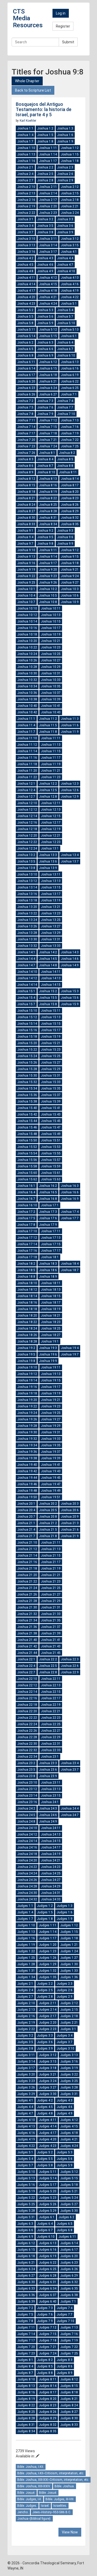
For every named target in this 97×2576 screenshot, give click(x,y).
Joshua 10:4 (26, 595)
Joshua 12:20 (27, 835)
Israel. (45, 2506)
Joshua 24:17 (51, 1847)
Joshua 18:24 (27, 1328)
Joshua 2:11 (48, 187)
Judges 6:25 (48, 2269)
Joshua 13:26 (27, 926)
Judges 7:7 (65, 2314)
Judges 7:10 (65, 2321)
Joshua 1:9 (65, 141)
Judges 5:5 (45, 2159)
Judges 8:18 (69, 2392)
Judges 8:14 (48, 2386)
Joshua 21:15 (51, 1556)
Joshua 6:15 (48, 368)
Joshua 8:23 (70, 498)
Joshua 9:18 (70, 563)
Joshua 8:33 (26, 524)
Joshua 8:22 (48, 498)
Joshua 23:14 (27, 1796)
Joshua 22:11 (51, 1679)
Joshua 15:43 (51, 1114)
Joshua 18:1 (50, 1257)
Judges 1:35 (48, 1977)
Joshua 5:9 (45, 323)
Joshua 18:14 (27, 1296)
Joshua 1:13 (26, 154)
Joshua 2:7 (25, 180)
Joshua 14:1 (26, 952)
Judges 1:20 (48, 1945)
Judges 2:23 (48, 2029)
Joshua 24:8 (26, 1821)
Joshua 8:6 (25, 466)
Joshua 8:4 (45, 459)
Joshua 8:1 (47, 453)
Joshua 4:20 (26, 297)
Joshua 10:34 (27, 686)
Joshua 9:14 (48, 557)
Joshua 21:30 (27, 1607)
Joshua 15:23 (51, 1050)
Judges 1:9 (65, 1919)
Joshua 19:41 (51, 1465)
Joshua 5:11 (26, 330)
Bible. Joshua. (65, 2486)
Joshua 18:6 (48, 1270)
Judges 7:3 (45, 2308)
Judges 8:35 (48, 2431)
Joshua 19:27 (51, 1419)
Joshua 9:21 (70, 570)
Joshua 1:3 (65, 128)
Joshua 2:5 (45, 174)
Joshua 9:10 (26, 550)
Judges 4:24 (69, 2146)
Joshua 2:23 (48, 213)
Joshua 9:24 (70, 576)
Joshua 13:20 (27, 907)
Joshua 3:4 (25, 226)
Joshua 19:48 (27, 1491)
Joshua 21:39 (51, 1633)
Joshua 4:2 (25, 258)
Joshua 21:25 (51, 1588)
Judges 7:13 (69, 2327)
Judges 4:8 (45, 2113)
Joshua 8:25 (48, 505)
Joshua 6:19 (70, 375)
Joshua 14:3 (70, 952)
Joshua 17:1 (50, 1205)
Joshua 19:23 (51, 1406)
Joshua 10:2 (48, 589)
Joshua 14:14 (27, 985)
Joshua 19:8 (26, 1361)
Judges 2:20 (48, 2023)
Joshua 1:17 (48, 161)
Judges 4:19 (26, 2139)
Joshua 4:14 (26, 284)
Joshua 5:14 (26, 336)
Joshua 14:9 (70, 965)
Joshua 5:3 (45, 310)
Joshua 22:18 (27, 1705)
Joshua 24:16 (27, 1847)
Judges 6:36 (26, 2295)
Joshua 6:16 (70, 368)
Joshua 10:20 (27, 641)
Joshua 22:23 (51, 1718)
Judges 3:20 (26, 2074)
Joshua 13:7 (70, 861)
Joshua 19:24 (27, 1413)
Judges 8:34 (26, 2431)
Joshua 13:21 (51, 907)
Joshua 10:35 (51, 686)
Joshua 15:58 (27, 1166)
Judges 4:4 (25, 2107)
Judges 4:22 (26, 2146)
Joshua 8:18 (26, 492)
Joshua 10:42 (27, 712)
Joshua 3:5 (45, 226)
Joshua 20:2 (48, 1504)
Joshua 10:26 (27, 660)
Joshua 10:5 (48, 595)
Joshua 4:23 (26, 304)
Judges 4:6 (65, 2107)
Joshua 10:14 (27, 621)
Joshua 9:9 (65, 544)
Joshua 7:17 (26, 433)
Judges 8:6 (65, 2366)
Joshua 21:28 (27, 1601)
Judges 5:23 (48, 2198)
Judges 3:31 (69, 2094)
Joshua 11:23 (51, 777)
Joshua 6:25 (70, 388)
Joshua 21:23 (51, 1581)
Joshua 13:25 (51, 920)
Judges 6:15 (26, 2250)
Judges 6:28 (48, 2276)
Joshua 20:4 (26, 1510)
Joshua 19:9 (48, 1361)
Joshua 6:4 (65, 342)
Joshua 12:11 (51, 803)
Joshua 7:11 (26, 420)
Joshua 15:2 (48, 991)
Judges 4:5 (45, 2107)
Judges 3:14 (26, 2061)
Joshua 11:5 (48, 725)
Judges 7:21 (48, 2347)
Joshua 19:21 (51, 1400)
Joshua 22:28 (27, 1737)
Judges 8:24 (69, 2405)
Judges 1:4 (25, 1912)
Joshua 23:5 (26, 1770)
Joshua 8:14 (70, 479)
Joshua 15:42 (27, 1114)
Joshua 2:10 (26, 187)
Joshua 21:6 (70, 1530)
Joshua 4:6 (45, 265)
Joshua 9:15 (70, 557)
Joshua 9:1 (25, 531)
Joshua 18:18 (27, 1309)
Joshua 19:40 (27, 1465)
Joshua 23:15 (51, 1796)
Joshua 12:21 (51, 835)
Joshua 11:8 (48, 732)
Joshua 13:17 (51, 894)
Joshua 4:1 (69, 252)
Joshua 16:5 (48, 1192)
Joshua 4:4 (65, 258)
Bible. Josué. (26, 2493)
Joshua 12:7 (26, 797)
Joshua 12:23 (51, 842)
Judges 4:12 (69, 2120)
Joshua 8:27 (26, 511)
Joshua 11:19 (51, 764)
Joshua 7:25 (70, 446)
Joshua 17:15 (51, 1244)
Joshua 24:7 (70, 1815)
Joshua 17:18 (27, 1257)
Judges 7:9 (45, 2321)
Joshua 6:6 (45, 349)
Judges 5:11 (48, 2172)
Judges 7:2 (25, 2308)
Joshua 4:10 (66, 271)
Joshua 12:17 (51, 823)
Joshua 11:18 (27, 764)
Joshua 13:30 (27, 939)
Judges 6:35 (69, 2289)
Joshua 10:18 (27, 634)
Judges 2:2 (45, 1984)
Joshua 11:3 (70, 719)
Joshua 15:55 (51, 1153)
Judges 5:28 (26, 2211)
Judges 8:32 (48, 2425)
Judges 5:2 (45, 2152)
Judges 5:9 (65, 2165)
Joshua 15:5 (48, 998)
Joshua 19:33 (51, 1439)
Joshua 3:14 (48, 245)
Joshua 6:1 (69, 336)
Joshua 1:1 (25, 128)
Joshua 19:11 (51, 1367)
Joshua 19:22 (27, 1406)
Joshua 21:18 (27, 1568)
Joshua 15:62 (27, 1179)
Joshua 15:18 (27, 1037)
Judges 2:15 (69, 2010)
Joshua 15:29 (51, 1069)
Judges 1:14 (48, 1932)
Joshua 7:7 (65, 407)
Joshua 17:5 (26, 1218)
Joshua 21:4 (26, 1530)
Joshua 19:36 (27, 1452)
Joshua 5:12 (48, 330)
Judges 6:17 (69, 2250)
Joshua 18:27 (51, 1335)
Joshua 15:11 (51, 1011)
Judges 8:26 (48, 2412)
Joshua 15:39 (51, 1101)
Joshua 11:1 (26, 719)
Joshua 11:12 (27, 745)
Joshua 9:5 (45, 537)
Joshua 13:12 (27, 881)
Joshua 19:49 (51, 1491)
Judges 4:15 (69, 2126)
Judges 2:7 (25, 1997)
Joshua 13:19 (51, 900)
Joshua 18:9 (48, 1277)
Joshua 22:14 (27, 1692)
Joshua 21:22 (27, 1581)
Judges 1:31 (26, 1971)
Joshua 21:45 (51, 1653)
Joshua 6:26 (26, 394)
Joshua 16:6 (70, 1192)
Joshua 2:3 (65, 167)
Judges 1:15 (69, 1932)
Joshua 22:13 (51, 1685)
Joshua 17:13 (51, 1238)
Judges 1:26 (48, 1958)
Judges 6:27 (26, 2276)
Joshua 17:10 (27, 1231)
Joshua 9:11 (48, 550)
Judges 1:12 (69, 1925)
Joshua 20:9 (70, 1517)
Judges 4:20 (48, 2139)
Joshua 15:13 (51, 1017)
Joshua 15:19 (51, 1037)
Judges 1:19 (26, 1945)
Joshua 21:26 (27, 1594)
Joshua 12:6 (70, 790)
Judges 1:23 (48, 1951)
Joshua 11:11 (51, 738)
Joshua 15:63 (51, 1179)
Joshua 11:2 (48, 719)
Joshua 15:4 (26, 998)
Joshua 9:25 (26, 583)
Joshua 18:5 (26, 1270)
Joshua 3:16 (26, 252)
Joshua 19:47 (51, 1484)
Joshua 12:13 (51, 810)
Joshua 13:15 (51, 887)
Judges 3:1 (68, 2029)
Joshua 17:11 (51, 1231)
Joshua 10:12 (27, 615)
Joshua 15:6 (70, 998)
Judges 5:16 (26, 2185)
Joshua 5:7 (65, 317)
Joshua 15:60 (27, 1173)
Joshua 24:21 (51, 1860)
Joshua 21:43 (51, 1646)
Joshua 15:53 (51, 1147)
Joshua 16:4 (26, 1192)
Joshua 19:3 (48, 1348)
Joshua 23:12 (27, 1789)
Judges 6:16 (48, 2250)
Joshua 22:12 (27, 1685)
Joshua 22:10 (27, 1679)
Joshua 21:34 (27, 1620)
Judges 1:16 (26, 1938)
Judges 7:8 (25, 2321)
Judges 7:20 (26, 2347)
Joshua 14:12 (27, 978)
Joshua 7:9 (45, 414)
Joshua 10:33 (51, 680)
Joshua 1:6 (65, 135)
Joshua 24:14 (27, 1841)
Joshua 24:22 (27, 1867)
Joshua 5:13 (70, 330)
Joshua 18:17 (51, 1303)
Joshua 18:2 (26, 1264)
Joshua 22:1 (26, 1659)
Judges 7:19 (69, 2340)
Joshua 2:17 (48, 200)
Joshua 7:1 (69, 394)
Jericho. (23, 2512)
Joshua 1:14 (48, 154)
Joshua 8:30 (26, 518)
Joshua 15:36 (27, 1095)
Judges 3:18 (48, 2068)
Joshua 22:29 (51, 1737)
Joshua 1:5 (45, 135)
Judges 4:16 (26, 2133)
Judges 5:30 (69, 2211)
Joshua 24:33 (51, 1899)
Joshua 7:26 (26, 453)
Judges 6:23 (69, 2263)
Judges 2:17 (48, 2016)
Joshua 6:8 (25, 355)
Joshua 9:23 (48, 576)
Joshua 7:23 (26, 446)
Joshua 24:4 (70, 1808)
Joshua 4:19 (70, 291)
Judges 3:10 (65, 2049)
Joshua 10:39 (51, 699)
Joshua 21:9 (70, 1536)
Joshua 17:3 (48, 1212)
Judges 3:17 (26, 2068)
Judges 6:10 (46, 2237)
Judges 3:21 (48, 2074)
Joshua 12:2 (48, 784)
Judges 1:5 (45, 1912)
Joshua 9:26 (48, 583)
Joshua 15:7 (26, 1004)
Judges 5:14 (48, 2178)
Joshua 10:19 (51, 634)
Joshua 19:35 (51, 1445)
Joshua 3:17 (48, 252)
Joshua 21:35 (51, 1620)
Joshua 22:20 (27, 1711)
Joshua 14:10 (27, 972)
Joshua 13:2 (26, 855)
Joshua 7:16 (70, 427)
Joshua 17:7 (70, 1218)
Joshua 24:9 (48, 1821)
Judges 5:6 (65, 2159)
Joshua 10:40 (27, 706)
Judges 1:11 (48, 1925)
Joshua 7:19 (70, 433)
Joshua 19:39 (51, 1458)
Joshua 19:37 (51, 1452)
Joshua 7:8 (25, 414)
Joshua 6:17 (26, 375)
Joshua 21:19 (51, 1568)
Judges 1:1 (25, 1906)
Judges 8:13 (26, 2386)
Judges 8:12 (69, 2379)
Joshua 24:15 (51, 1841)
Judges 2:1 (25, 1984)
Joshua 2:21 (70, 206)
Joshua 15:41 (51, 1108)
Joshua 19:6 (48, 1354)
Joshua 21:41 (51, 1640)
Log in (61, 13)
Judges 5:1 (25, 2152)
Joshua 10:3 (70, 589)
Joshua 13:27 (51, 926)
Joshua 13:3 (48, 855)
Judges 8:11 (48, 2379)
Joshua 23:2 (26, 1763)
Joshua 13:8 (26, 868)
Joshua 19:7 (70, 1354)
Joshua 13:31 (51, 939)
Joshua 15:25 (51, 1056)
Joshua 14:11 (51, 972)
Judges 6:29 (69, 2276)
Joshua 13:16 (27, 894)
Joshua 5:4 (65, 310)
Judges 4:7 (25, 2113)
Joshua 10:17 (51, 628)
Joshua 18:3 (48, 1264)
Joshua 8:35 (70, 524)
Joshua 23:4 (70, 1763)
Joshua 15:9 (70, 1004)
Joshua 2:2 (45, 167)
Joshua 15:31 (51, 1075)
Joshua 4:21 (48, 297)
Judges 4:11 (48, 2120)
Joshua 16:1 (26, 1186)
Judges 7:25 (69, 2353)
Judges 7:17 (26, 2340)
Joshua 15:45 (51, 1121)
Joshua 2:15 (70, 193)
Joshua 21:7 (26, 1536)
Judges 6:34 (48, 2289)
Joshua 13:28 (27, 933)
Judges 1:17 (48, 1938)
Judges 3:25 (69, 2081)
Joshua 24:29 (51, 1886)
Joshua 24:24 (27, 1873)
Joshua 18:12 (27, 1290)
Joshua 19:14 (27, 1380)
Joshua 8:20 (70, 492)
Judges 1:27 (69, 1958)
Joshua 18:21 (51, 1316)
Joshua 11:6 (70, 725)
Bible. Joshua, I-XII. (31, 2467)
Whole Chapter (27, 81)
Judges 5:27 (69, 2204)
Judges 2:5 (45, 1990)
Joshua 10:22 (27, 647)
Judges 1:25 (26, 1958)
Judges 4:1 (25, 2100)
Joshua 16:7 (26, 1199)
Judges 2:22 (26, 2029)
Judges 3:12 (48, 2055)
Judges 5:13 (26, 2178)
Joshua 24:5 (26, 1815)
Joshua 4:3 (45, 258)
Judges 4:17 (48, 2133)
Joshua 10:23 (51, 647)
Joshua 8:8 (65, 466)
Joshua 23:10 (27, 1783)
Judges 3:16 (69, 2061)
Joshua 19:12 (27, 1374)
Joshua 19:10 (27, 1367)
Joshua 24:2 (26, 1808)
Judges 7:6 (45, 2314)
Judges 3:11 (26, 2055)
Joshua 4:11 (26, 278)
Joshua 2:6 (65, 174)
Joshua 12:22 (27, 842)
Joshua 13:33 (51, 946)
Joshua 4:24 (48, 304)
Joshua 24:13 (51, 1834)
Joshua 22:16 (27, 1698)
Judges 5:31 (26, 2217)
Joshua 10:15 (51, 621)
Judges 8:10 (26, 2379)
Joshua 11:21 (51, 771)
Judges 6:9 (25, 2237)
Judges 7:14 (26, 2334)
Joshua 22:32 (27, 1750)
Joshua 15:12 (27, 1017)
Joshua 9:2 (45, 531)
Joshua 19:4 (70, 1348)
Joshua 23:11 (51, 1783)
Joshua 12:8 (48, 797)
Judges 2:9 (65, 1997)
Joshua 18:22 (27, 1322)
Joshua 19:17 (51, 1387)
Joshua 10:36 (27, 693)
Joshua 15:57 (51, 1160)
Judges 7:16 (69, 2334)
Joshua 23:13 (51, 1789)
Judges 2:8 (45, 1997)
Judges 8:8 (45, 2373)
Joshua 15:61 (51, 1173)
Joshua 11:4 (26, 725)
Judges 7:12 (48, 2327)
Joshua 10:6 (70, 595)
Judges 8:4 (25, 2366)
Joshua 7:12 (48, 420)
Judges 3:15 (48, 2061)
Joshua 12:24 (27, 848)
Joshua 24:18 (27, 1854)
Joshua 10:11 (51, 608)
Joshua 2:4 (25, 174)
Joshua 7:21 (48, 440)
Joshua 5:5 (25, 317)
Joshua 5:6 (45, 317)
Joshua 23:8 (26, 1776)
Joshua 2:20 (48, 206)
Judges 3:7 (65, 2042)
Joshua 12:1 (26, 784)
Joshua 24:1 (50, 1802)
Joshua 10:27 (51, 660)
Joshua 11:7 (26, 732)
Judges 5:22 (26, 2198)
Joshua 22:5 (48, 1666)
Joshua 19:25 (51, 1413)
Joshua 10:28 (27, 667)
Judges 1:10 (26, 1925)
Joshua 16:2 (48, 1186)
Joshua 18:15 (51, 1296)
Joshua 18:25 (51, 1328)
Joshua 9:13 (26, 557)
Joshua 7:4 (65, 401)
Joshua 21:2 (48, 1523)
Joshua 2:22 (26, 213)
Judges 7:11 (26, 2327)
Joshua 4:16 (70, 284)
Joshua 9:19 (26, 570)
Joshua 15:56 (27, 1160)
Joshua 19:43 (51, 1471)
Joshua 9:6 (65, 537)
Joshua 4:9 (45, 271)
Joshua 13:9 (48, 868)
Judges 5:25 (26, 2204)
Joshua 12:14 (27, 816)
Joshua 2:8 (45, 180)
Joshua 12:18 (27, 829)
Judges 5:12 (69, 2172)
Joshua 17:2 (26, 1212)
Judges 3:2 (25, 2036)
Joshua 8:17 (70, 485)
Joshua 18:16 (27, 1303)
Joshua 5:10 (66, 323)
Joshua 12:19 (51, 829)
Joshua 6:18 (48, 375)
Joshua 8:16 (48, 485)
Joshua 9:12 (70, 550)
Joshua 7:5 (25, 407)
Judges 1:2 (45, 1906)
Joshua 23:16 (27, 1802)
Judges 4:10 (26, 2120)
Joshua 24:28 (27, 1886)
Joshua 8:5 (65, 459)
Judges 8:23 (48, 2405)
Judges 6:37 (48, 2295)
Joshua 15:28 (27, 1069)
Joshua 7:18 (48, 433)
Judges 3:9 (45, 2049)
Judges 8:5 (45, 2366)
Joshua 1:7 (25, 141)
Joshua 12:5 (48, 790)
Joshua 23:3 (48, 1763)
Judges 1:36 (69, 1977)
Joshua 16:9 (70, 1199)
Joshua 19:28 (27, 1426)
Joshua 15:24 (27, 1056)
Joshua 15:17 (51, 1030)
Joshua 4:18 (48, 291)
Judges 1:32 (48, 1971)
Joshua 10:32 (27, 680)
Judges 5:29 (48, 2211)
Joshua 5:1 (69, 304)
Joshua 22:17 (51, 1698)
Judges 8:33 (69, 2425)
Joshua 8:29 (70, 511)
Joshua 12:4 (26, 790)
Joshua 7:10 (66, 414)
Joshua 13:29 (51, 933)
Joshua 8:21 (26, 498)
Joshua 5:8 (25, 323)
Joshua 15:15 (51, 1024)
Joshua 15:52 (27, 1147)
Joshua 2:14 (48, 193)
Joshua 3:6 (65, 226)
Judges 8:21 (69, 2399)
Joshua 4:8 (25, 271)
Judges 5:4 (25, 2159)
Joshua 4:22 (70, 297)
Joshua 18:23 (51, 1322)
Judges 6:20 (69, 2256)
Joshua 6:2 (25, 342)
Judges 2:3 (65, 1984)
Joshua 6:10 (66, 355)
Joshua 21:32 (27, 1614)
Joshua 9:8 (45, 544)
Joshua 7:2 (25, 401)
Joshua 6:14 (26, 368)
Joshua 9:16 (26, 563)
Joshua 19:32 (27, 1439)
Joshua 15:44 (27, 1121)
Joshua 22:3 (70, 1659)
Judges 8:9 (65, 2373)
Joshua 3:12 (70, 239)
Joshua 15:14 (27, 1024)
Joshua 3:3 (65, 219)
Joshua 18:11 (51, 1283)
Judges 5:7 (25, 2165)
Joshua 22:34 (27, 1757)
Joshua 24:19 (51, 1854)
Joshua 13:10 (27, 874)
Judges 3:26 (26, 2087)
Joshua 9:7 (25, 544)
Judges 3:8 (25, 2049)
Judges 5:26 (48, 2204)
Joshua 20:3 (70, 1504)
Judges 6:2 (66, 2217)
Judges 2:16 (26, 2016)
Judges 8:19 (26, 2399)
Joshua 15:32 (27, 1082)
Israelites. (60, 2506)
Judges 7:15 (48, 2334)
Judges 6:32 (69, 2282)
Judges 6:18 (26, 2256)
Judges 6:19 (48, 2256)
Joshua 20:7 (26, 1517)
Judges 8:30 (69, 2418)
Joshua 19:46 (27, 1484)
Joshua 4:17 (26, 291)
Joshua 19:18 (27, 1393)
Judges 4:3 (65, 2100)
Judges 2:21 (69, 2023)
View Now (70, 2532)
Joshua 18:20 (27, 1316)
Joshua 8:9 (25, 472)
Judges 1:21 (69, 1945)
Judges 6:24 (26, 2269)
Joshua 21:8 (48, 1536)
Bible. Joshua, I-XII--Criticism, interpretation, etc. (51, 2473)
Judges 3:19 (69, 2068)
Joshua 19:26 (27, 1419)
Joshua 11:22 (27, 777)
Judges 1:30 (69, 1964)
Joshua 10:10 (27, 608)
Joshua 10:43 (51, 712)
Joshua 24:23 (51, 1867)
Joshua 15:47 (51, 1127)
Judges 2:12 (69, 2003)
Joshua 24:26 (27, 1880)
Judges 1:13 (26, 1932)
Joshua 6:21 (48, 381)
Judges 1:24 (69, 1951)
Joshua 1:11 (48, 148)
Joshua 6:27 (48, 394)
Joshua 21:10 (27, 1543)
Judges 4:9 (65, 2113)
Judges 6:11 (67, 2237)
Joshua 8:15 (26, 485)
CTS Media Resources (28, 18)
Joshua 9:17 (48, 563)
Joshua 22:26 (27, 1731)
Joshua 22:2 (48, 1659)
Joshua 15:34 (27, 1088)
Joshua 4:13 (70, 278)
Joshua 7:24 (48, 446)
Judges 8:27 (69, 2412)
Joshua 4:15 (48, 284)
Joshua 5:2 (25, 310)
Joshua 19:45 (51, 1478)
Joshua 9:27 (70, 583)
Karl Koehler (28, 121)
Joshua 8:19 (48, 492)
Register (63, 26)
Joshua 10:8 (48, 602)
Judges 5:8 (45, 2165)
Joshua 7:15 (48, 427)
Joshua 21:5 (48, 1530)
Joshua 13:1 (50, 848)
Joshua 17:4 (70, 1212)
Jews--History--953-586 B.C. (52, 2512)
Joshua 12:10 (27, 803)
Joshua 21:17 (51, 1562)
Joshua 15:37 (51, 1095)
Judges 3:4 (65, 2036)
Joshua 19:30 (27, 1432)
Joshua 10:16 (27, 628)
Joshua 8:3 (25, 459)
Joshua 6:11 (26, 362)
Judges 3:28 (69, 2087)
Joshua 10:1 (26, 589)
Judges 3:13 (69, 2055)
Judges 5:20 (48, 2191)
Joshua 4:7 (65, 265)
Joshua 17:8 (26, 1225)
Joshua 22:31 (51, 1744)
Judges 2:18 (69, 2016)
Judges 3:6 (45, 2042)
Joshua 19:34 (27, 1445)
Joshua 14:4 (26, 959)
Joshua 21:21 (51, 1575)
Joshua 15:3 (70, 991)
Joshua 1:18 (70, 161)
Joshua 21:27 (51, 1594)
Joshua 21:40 (27, 1640)
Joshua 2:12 (70, 187)
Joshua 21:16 (27, 1562)
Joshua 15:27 (51, 1063)
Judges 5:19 (26, 2191)
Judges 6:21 (26, 2263)
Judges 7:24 (48, 2353)
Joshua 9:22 (26, 576)
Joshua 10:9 (70, 602)
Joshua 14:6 (70, 959)
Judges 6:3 (25, 2224)
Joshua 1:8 (45, 141)
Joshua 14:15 (51, 985)
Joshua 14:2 (48, 952)
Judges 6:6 (25, 2230)
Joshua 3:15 (70, 245)
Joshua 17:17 (51, 1251)
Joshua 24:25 (51, 1873)
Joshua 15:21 (51, 1043)
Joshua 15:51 (51, 1140)
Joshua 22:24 (27, 1724)
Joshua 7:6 (45, 407)
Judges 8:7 (25, 2373)
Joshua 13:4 (70, 855)
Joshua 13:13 (51, 881)
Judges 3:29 (26, 2094)
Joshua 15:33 (51, 1082)
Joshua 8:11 (68, 472)
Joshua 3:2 (45, 219)
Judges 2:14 (48, 2010)
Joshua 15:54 (27, 1153)
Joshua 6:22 (70, 381)
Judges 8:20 (48, 2399)
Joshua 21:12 (27, 1549)
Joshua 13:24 (27, 920)
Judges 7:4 (65, 2308)
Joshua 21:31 (51, 1607)
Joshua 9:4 (25, 537)
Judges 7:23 (26, 2353)
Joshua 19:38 (27, 1458)
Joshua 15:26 (27, 1063)
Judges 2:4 (25, 1990)
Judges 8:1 (25, 2360)
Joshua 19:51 (51, 1497)
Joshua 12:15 (51, 816)
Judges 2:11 (48, 2003)
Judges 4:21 (69, 2139)
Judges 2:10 (26, 2003)
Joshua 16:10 (27, 1205)
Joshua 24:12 (27, 1834)
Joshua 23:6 (48, 1770)
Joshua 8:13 (48, 479)
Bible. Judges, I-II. (29, 2499)
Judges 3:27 (48, 2087)
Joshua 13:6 (48, 861)
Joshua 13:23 (51, 913)
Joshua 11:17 (51, 758)
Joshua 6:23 (26, 388)
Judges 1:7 (25, 1919)
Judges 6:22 (48, 2263)
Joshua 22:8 (48, 1672)
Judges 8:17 (48, 2392)
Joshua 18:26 (27, 1335)
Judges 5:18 (69, 2185)
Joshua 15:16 (27, 1030)
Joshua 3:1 (25, 219)
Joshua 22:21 (51, 1711)
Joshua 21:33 (51, 1614)
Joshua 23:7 (70, 1770)
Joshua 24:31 (51, 1893)
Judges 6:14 (69, 2243)
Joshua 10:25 (51, 654)
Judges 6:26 (69, 2269)
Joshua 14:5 (48, 959)
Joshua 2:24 (70, 213)
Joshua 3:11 (48, 239)
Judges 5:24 (69, 2198)
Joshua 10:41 (51, 706)
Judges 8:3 (65, 2360)
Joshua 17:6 (48, 1218)
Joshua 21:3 (70, 1523)
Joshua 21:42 (27, 1646)
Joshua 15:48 (27, 1134)
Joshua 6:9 (45, 355)
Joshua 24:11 (51, 1828)
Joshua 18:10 (27, 1283)
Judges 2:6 (65, 1990)
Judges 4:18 (69, 2133)
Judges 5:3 (65, 2152)
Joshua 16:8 (48, 1199)
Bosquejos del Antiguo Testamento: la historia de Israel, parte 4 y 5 (44, 109)
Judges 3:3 (45, 2036)
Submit (68, 42)
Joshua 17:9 (48, 1225)
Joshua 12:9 (70, 797)
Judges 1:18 (69, 1938)
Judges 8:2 (45, 2360)
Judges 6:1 (47, 2217)
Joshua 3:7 (25, 232)
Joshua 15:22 (27, 1050)
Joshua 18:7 (70, 1270)
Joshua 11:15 (51, 751)
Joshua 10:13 (51, 615)
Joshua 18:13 (51, 1290)
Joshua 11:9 (70, 732)
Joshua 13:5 (26, 861)
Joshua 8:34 (48, 524)
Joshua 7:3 (45, 401)
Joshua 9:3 (65, 531)
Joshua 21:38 (27, 1633)
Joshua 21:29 (51, 1601)
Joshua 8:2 (67, 453)
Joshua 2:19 (26, 206)
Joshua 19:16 (27, 1387)
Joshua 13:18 (27, 900)
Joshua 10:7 (26, 602)
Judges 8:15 (69, 2386)
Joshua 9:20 (48, 570)
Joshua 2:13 (26, 193)
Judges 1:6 (65, 1912)
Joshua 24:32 (27, 1899)
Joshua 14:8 (48, 965)
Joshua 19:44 (27, 1478)
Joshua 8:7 (45, 466)
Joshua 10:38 (27, 699)
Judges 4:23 (48, 2146)
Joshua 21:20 (27, 1575)
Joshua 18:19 (51, 1309)
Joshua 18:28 (27, 1341)
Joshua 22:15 (51, 1692)
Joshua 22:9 (70, 1672)
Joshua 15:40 (27, 1108)
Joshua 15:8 (48, 1004)
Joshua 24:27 (51, 1880)
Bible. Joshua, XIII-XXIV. (34, 2486)
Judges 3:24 (48, 2081)
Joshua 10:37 (51, 693)
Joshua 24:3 (48, 1808)
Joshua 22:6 (70, 1666)
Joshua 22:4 (26, 1666)
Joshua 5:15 (48, 336)
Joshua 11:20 (27, 771)
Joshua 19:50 (27, 1497)
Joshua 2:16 (26, 200)
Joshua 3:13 (26, 245)
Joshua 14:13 (51, 978)
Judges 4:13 (26, 2126)
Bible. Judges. (27, 2506)
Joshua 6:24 (48, 388)
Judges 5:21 (69, 2191)
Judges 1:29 (48, 1964)
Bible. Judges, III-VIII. (60, 2499)
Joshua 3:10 (26, 239)
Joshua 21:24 (27, 1588)
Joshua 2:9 (65, 180)
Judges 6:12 (26, 2243)
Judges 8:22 (26, 2405)
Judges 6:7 (45, 2230)
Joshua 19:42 (27, 1471)
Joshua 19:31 (51, 1432)
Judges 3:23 (26, 2081)
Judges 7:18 (48, 2340)
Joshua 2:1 (25, 167)
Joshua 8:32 (70, 518)
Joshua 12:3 (70, 784)
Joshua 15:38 (27, 1101)
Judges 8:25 (26, 2412)
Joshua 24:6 (48, 1815)
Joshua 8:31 (48, 518)
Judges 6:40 (48, 2301)
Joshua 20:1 (26, 1504)
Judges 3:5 (25, 2042)
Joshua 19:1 (50, 1341)
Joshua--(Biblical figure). (34, 2519)
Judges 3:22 (69, 2074)
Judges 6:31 (48, 2282)
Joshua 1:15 (70, 154)
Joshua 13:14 (27, 887)
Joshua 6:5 (25, 349)
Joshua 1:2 (45, 128)
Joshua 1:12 (70, 148)
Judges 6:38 (69, 2295)
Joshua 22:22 (27, 1718)
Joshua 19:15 (51, 1380)
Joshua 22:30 (27, 1744)
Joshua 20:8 (48, 1517)
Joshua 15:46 (27, 1127)
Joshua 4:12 (48, 278)
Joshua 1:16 (26, 161)
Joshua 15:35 (51, 1088)
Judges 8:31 (26, 2425)
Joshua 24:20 (27, 1860)
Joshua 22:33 (51, 1750)
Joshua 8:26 (70, 505)
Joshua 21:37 (51, 1627)
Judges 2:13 (26, 2010)
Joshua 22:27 (51, 1731)
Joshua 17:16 (27, 1251)
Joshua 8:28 (48, 511)
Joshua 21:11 (51, 1543)
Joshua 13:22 (27, 913)
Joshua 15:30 (27, 1075)
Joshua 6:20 (26, 381)
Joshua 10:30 (27, 673)
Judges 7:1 (68, 2301)
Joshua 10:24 (27, 654)
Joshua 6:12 (48, 362)
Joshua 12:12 (27, 810)
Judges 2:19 (26, 2023)
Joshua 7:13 (70, 420)
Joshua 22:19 (51, 1705)
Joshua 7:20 (26, 440)
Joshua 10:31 (51, 673)
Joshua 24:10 (27, 1828)
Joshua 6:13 (70, 362)
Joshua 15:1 (26, 991)
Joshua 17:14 (27, 1244)
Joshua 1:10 (26, 148)
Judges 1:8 (45, 1919)
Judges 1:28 (26, 1964)
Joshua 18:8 (26, 1277)
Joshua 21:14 (27, 1556)
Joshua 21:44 (27, 1653)
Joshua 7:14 (26, 427)
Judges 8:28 (26, 2418)
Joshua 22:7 (26, 1672)
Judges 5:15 (69, 2178)
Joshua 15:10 (27, 1011)
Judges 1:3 (65, 1906)
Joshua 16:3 (70, 1186)
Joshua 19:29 (51, 1426)
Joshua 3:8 (45, 232)
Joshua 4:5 (25, 265)
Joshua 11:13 (51, 745)
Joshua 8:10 (46, 472)
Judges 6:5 (65, 2224)
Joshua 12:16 (27, 823)
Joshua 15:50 (27, 1140)
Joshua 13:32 (27, 946)
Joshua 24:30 (27, 1893)
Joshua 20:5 (48, 1510)
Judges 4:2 (45, 2100)
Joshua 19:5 (26, 1354)
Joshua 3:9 (65, 232)
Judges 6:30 (26, 2282)
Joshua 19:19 (51, 1393)
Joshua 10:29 (51, 667)
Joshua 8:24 (26, 505)
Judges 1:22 (26, 1951)
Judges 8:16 (26, 2392)
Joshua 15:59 (51, 1166)
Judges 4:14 (48, 2126)
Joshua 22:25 (51, 1724)
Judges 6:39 (26, 2301)
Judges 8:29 (48, 2418)
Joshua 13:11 (51, 874)
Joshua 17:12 (27, 1238)
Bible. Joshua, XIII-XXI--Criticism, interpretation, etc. (53, 2480)
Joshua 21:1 (26, 1523)
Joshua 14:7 (26, 965)
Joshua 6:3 (45, 342)
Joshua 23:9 (48, 1776)
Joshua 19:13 (51, 1374)
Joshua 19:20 (27, 1400)
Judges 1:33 (69, 1971)
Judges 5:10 (26, 2172)
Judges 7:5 (25, 2314)
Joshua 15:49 (51, 1134)
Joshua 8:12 (26, 479)
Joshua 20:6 (70, 1510)
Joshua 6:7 (65, 349)
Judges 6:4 (45, 2224)
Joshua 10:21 (51, 641)
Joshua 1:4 (25, 135)
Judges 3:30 (48, 2094)
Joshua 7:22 (70, 440)
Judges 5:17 (48, 2185)
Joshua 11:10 (27, 738)
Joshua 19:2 (26, 1348)
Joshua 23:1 (50, 1757)
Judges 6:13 (48, 2243)
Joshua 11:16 (27, 758)
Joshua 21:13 (51, 1549)
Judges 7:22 (69, 2347)
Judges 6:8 (65, 2230)
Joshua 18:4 (70, 1264)
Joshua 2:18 (70, 200)
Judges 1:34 (26, 1977)
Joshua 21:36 (27, 1627)
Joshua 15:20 (27, 1043)
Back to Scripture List (33, 90)
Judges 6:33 (26, 2289)
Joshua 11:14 (27, 751)
